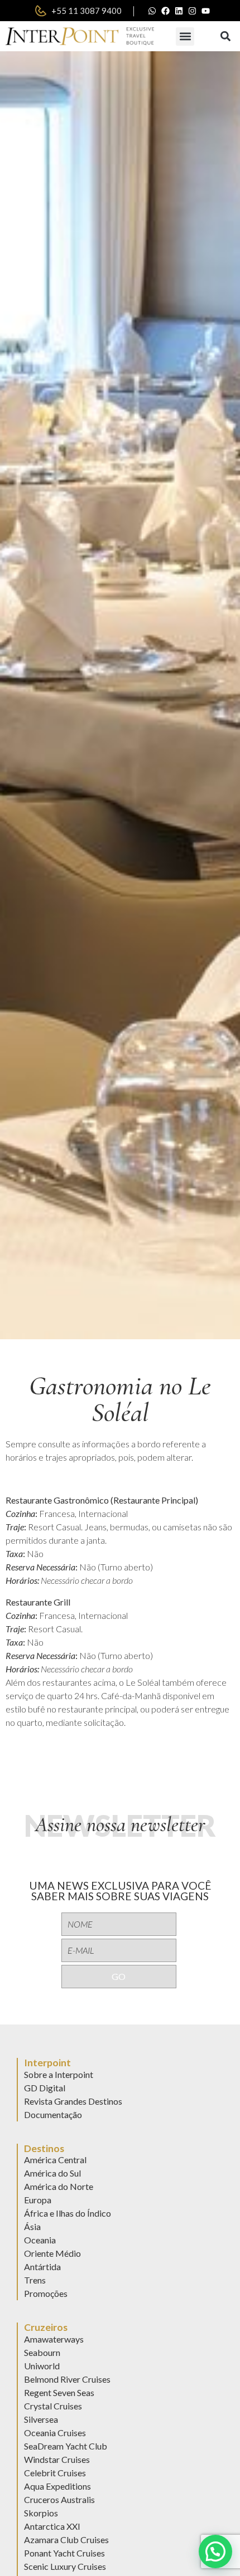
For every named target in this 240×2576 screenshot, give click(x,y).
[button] (185, 36)
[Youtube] (206, 11)
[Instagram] (193, 11)
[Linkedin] (179, 11)
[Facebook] (166, 11)
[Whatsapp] (152, 11)
